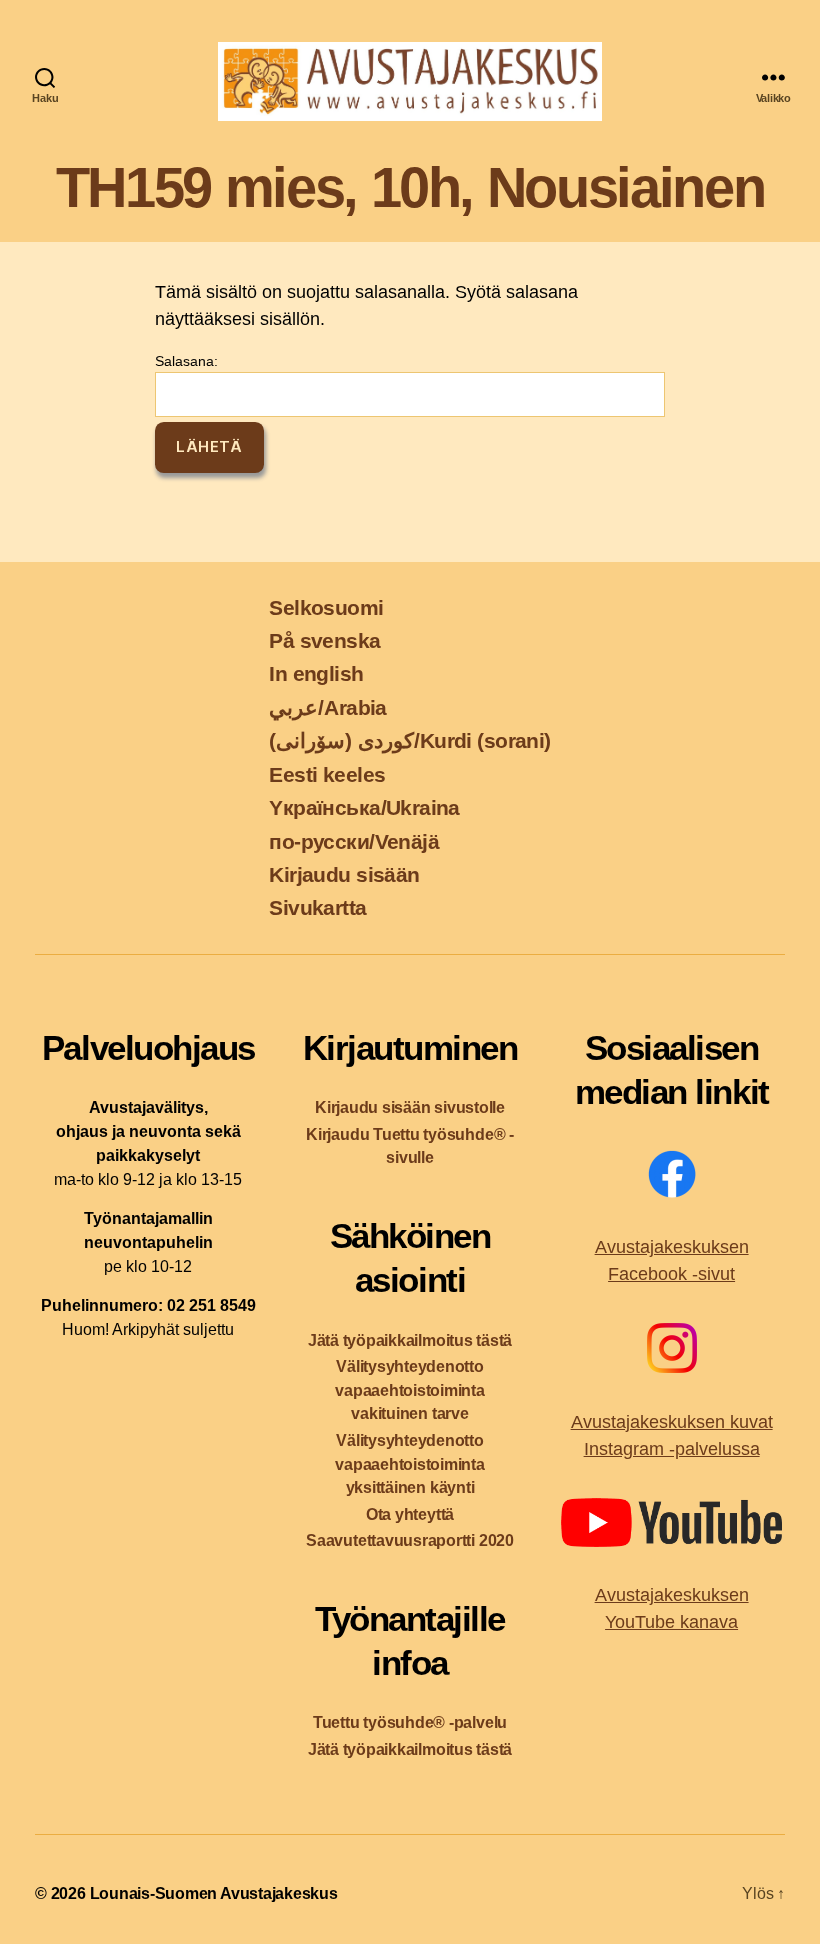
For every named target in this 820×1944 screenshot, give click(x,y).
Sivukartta (317, 907)
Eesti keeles (327, 774)
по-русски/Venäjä (354, 841)
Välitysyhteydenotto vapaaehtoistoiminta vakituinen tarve (410, 1390)
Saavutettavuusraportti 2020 (410, 1540)
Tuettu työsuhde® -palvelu (410, 1722)
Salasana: (186, 361)
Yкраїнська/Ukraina (364, 807)
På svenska (324, 640)
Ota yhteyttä (410, 1514)
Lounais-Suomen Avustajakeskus (214, 1893)
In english (316, 673)
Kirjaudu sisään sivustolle (410, 1107)
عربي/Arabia (328, 707)
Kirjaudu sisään (344, 874)
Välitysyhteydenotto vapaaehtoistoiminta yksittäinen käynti (410, 1464)
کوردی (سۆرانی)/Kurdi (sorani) (409, 740)
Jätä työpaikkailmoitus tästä (410, 1340)
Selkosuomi (326, 607)
